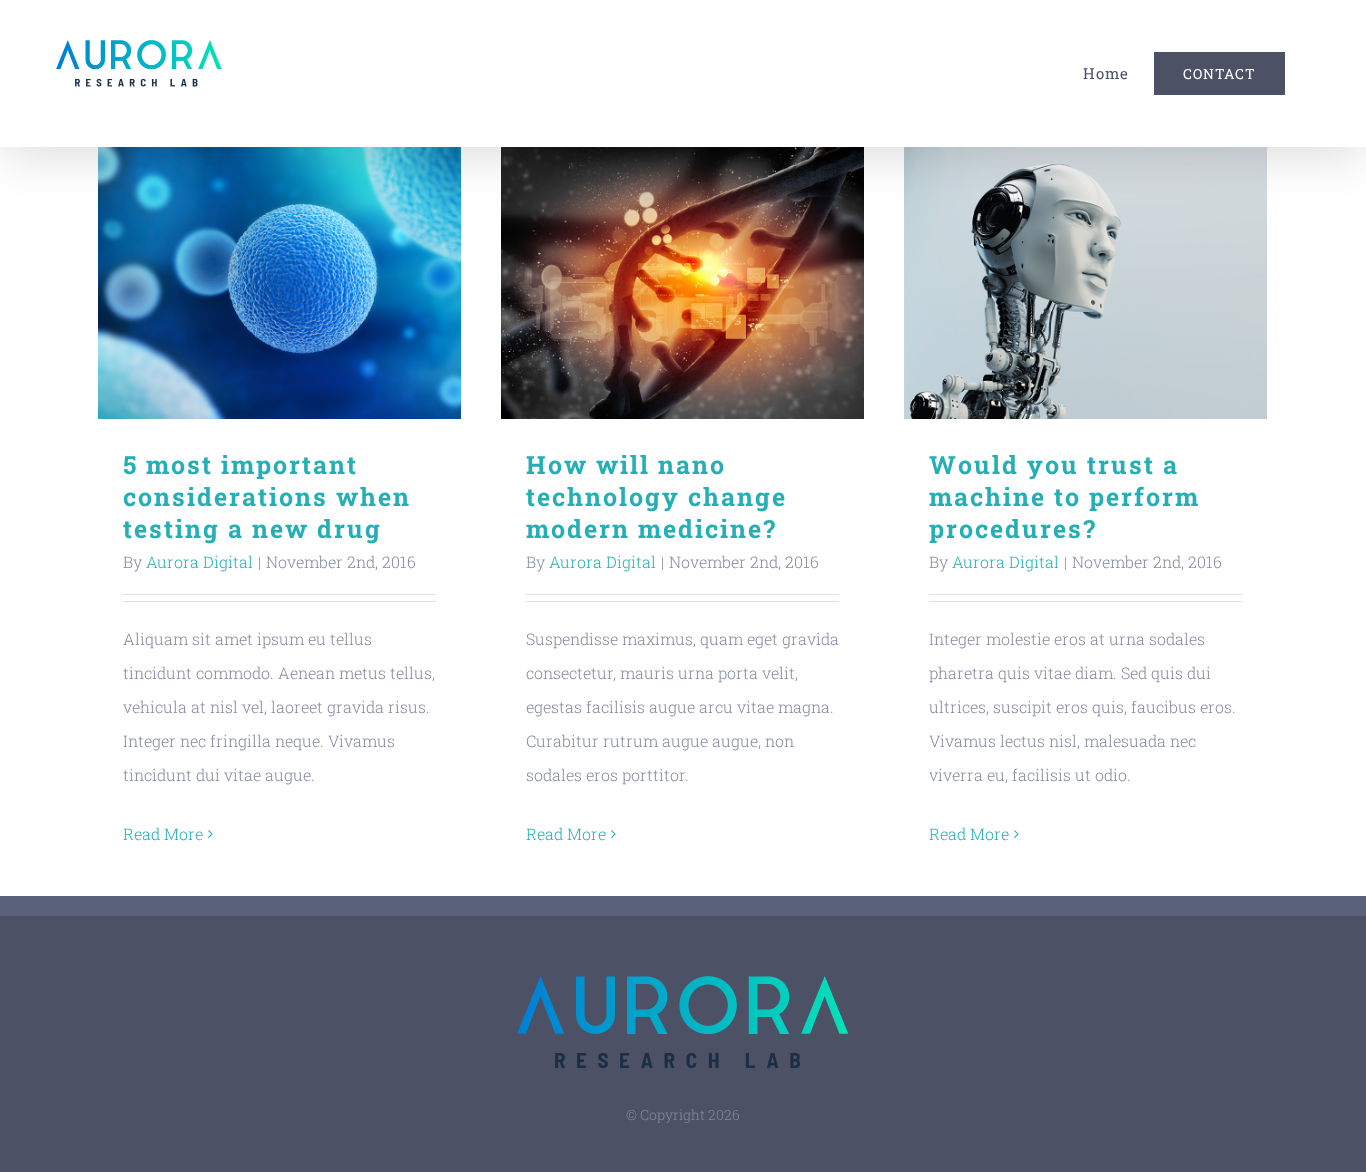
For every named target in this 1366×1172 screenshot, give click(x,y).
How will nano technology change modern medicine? (682, 283)
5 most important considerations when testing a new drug (279, 283)
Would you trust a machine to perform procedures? (1085, 283)
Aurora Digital (199, 561)
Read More (163, 833)
